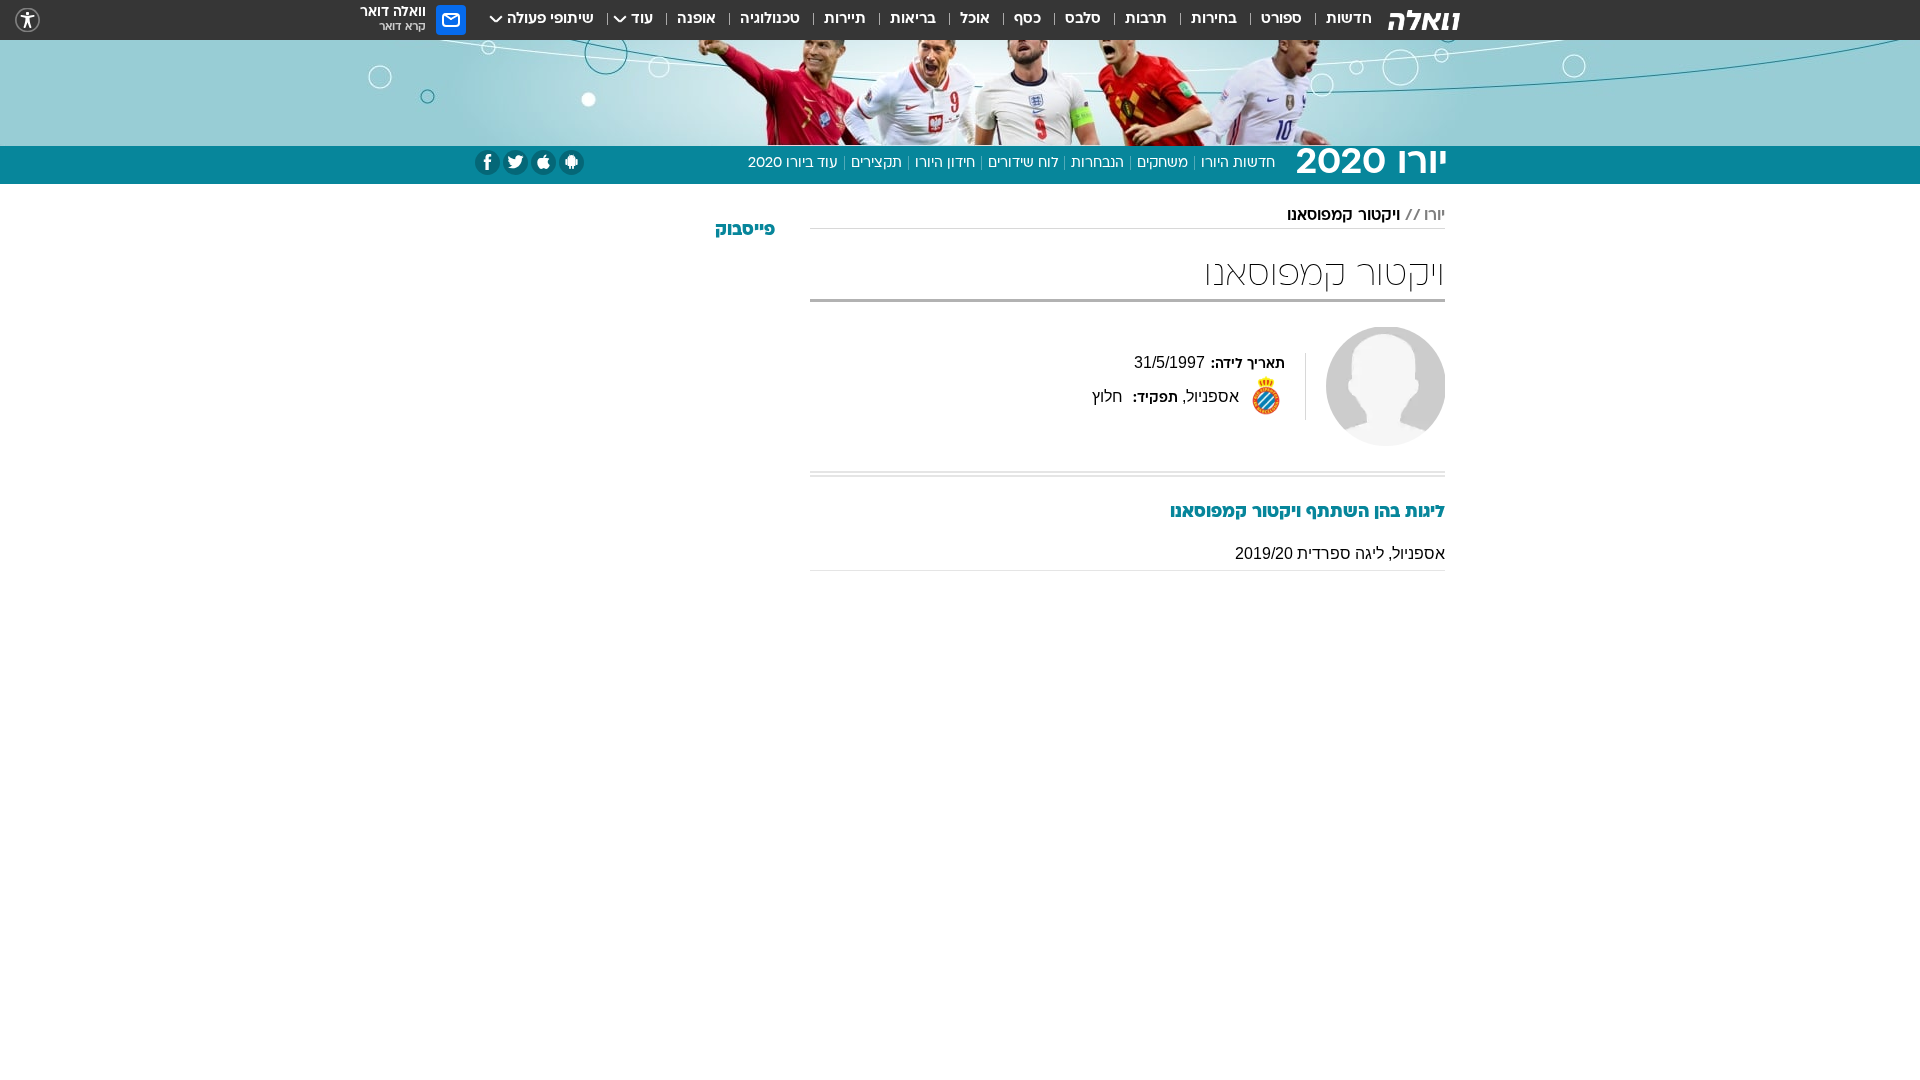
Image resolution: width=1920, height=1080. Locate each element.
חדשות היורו (1238, 163)
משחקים (1162, 163)
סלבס (1083, 19)
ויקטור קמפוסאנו (1343, 216)
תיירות (845, 19)
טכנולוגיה (770, 19)
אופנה (696, 19)
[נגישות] (27, 20)
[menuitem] (1337, 20)
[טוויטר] (515, 162)
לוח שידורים (1023, 163)
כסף (1027, 19)
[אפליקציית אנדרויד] (571, 162)
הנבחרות (1097, 163)
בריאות (913, 19)
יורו (1434, 216)
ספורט (1281, 19)
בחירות (1214, 19)
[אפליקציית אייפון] (543, 162)
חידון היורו (945, 163)
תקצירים (876, 163)
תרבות (1146, 19)
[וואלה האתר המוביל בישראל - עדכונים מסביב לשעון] (1424, 20)
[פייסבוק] (487, 162)
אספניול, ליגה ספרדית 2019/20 (1340, 553)
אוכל (975, 19)
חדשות (1349, 19)
